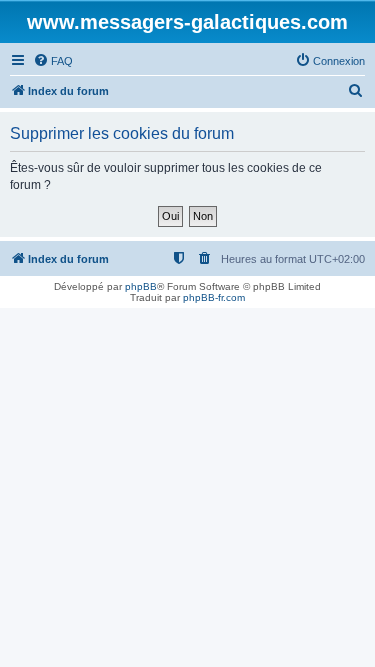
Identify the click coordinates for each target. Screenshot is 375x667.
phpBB (141, 286)
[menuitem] (53, 61)
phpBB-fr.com (214, 297)
